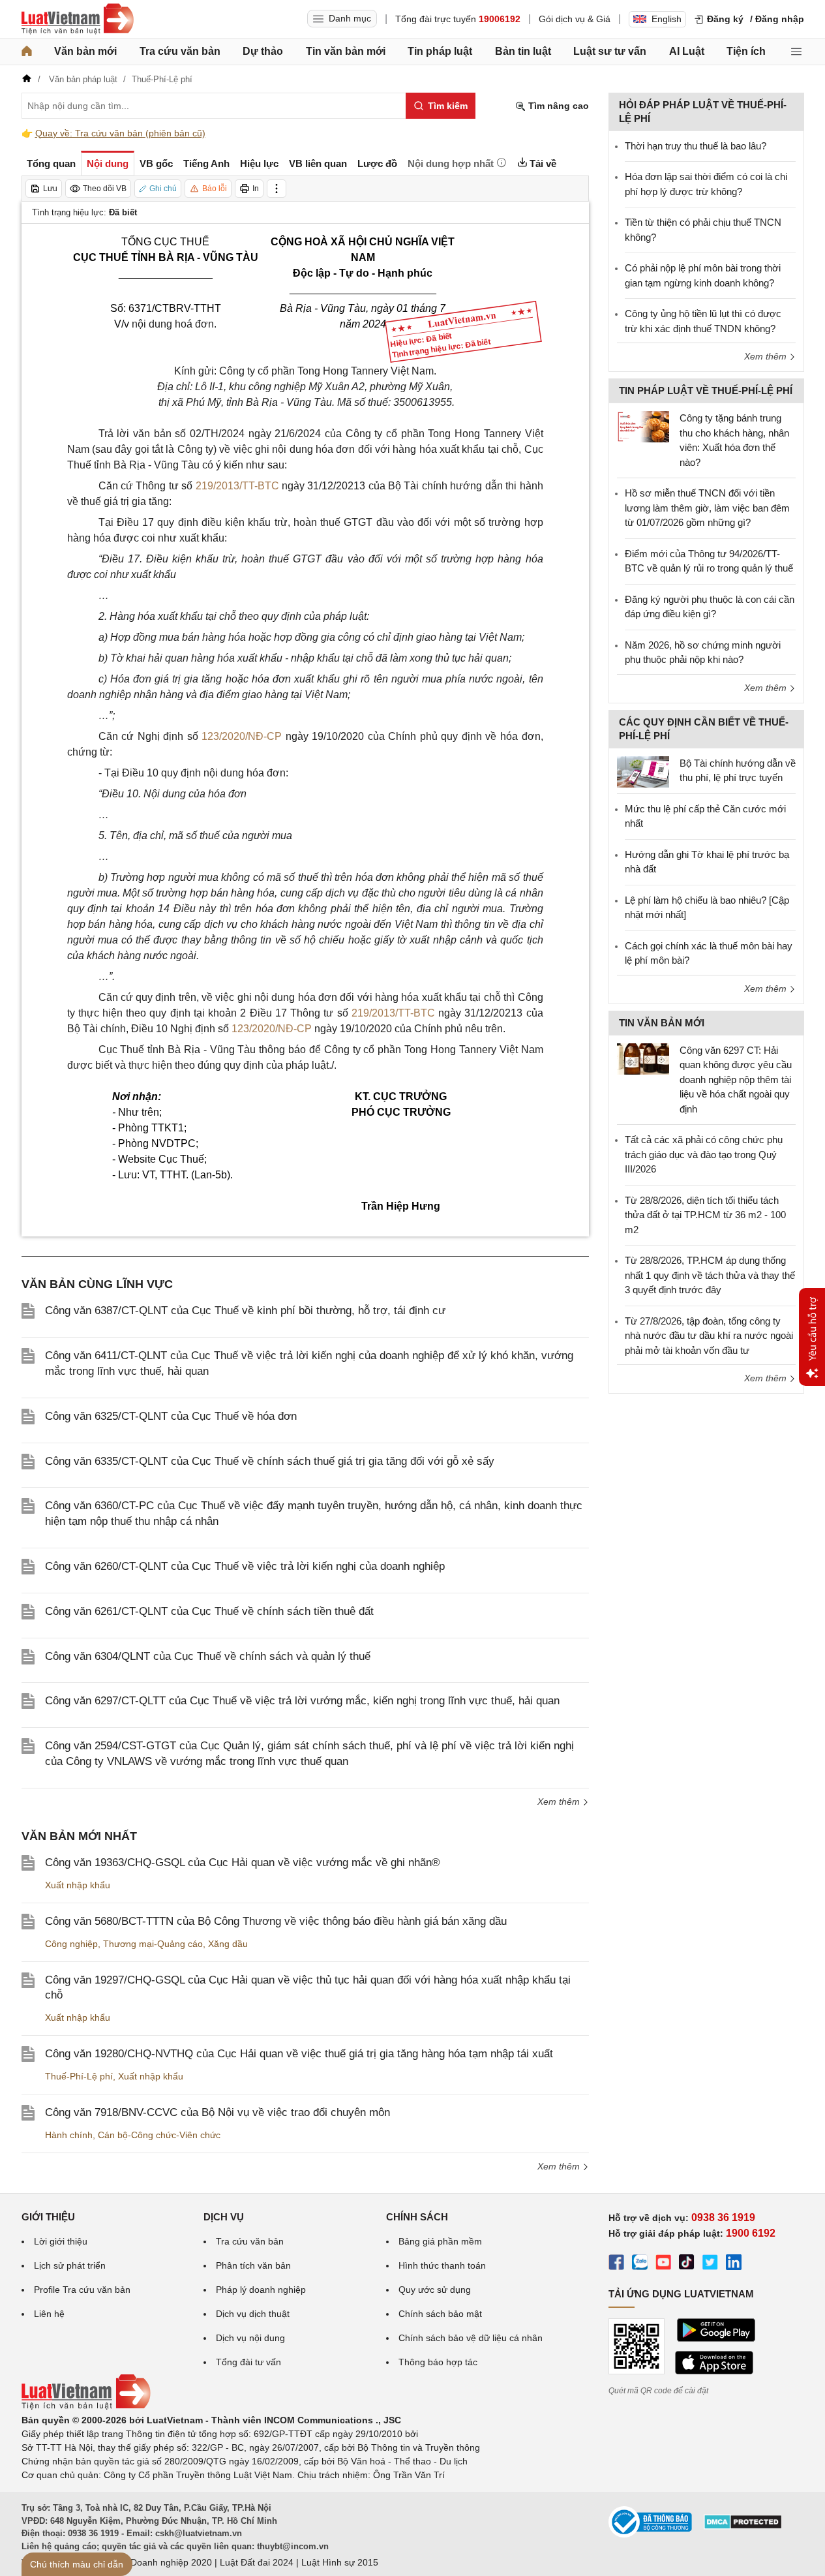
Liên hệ (49, 2314)
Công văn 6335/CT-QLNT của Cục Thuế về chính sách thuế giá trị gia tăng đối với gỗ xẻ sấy (270, 1461)
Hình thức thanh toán (442, 2265)
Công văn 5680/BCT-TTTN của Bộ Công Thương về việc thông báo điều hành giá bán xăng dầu (276, 1921)
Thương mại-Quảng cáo (153, 1944)
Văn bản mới (85, 51)
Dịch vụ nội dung (250, 2338)
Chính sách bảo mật (440, 2314)
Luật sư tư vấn (610, 51)
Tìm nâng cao (557, 106)
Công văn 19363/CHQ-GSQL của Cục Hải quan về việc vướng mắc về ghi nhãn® (243, 1863)
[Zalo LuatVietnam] (640, 2264)
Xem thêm (560, 1802)
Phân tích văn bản (253, 2265)
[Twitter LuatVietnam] (710, 2264)
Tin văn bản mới (346, 51)
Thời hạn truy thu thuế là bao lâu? (696, 146)
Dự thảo (263, 51)
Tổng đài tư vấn (248, 2362)
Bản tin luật (523, 51)
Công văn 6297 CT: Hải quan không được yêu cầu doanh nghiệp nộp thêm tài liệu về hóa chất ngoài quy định (736, 1080)
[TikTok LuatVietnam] (687, 2264)
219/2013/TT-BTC (237, 486)
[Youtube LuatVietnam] (663, 2264)
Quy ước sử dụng (435, 2290)
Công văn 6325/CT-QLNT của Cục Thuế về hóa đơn (171, 1416)
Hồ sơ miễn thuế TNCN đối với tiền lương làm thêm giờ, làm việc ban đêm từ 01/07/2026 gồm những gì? (707, 508)
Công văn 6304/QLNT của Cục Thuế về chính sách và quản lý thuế (208, 1656)
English (667, 19)
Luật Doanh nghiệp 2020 (161, 2562)
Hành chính (69, 2135)
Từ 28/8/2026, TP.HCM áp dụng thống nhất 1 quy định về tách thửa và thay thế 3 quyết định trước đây (710, 1275)
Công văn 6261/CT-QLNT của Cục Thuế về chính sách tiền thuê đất (209, 1611)
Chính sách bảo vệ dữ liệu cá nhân (471, 2338)
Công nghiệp (71, 1944)
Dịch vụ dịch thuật (253, 2314)
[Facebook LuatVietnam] (616, 2264)
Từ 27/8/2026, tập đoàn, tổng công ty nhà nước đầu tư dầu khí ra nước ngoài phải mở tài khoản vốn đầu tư (709, 1336)
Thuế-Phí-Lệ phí (79, 2076)
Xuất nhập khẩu (78, 1885)
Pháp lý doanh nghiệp (261, 2290)
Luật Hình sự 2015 (340, 2562)
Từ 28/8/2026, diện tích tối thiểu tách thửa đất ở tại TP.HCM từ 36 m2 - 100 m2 (705, 1215)
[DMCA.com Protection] (743, 2526)
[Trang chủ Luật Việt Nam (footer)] (86, 2406)
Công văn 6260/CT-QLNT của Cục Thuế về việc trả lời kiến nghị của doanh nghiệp (245, 1566)
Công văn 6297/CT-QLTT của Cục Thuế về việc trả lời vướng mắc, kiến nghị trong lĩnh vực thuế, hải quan (302, 1701)
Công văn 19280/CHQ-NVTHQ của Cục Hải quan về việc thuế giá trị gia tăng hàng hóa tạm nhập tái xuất (299, 2054)
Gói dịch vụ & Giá (575, 19)
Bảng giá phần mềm (440, 2241)
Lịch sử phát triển (70, 2265)
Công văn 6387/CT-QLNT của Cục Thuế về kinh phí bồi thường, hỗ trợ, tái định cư (245, 1311)
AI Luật (687, 51)
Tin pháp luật (440, 51)
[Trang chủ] (27, 52)
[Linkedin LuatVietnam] (734, 2264)
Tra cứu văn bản (180, 51)
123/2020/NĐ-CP (242, 736)
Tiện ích (746, 51)
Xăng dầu (228, 1944)
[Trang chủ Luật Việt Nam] (78, 19)
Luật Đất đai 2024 (257, 2562)
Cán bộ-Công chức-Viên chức (159, 2135)
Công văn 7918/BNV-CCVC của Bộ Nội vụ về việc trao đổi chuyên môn (217, 2112)
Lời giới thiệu (61, 2241)
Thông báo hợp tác (438, 2362)
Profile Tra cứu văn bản (82, 2290)
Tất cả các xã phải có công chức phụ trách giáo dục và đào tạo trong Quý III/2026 (704, 1154)
